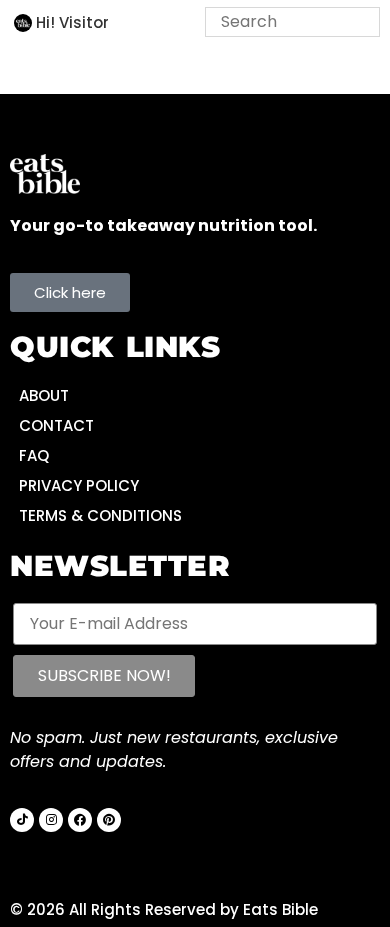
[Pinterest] (109, 820)
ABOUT (44, 395)
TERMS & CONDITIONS (100, 515)
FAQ (34, 455)
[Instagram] (51, 820)
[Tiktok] (22, 820)
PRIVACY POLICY (79, 485)
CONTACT (56, 425)
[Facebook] (80, 820)
